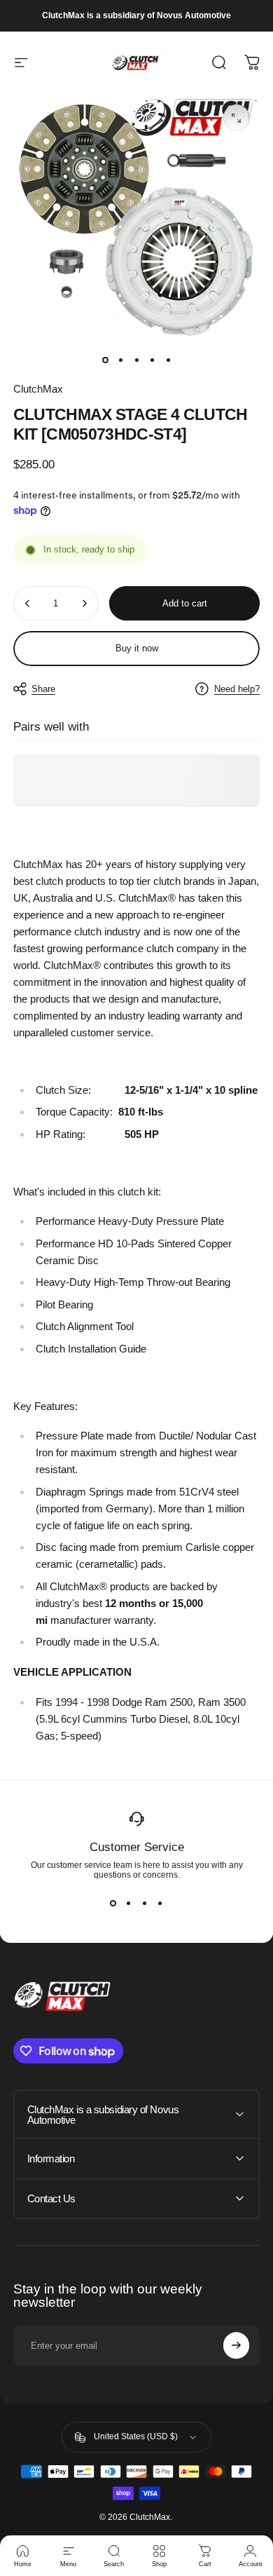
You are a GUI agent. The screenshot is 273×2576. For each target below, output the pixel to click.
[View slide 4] (161, 1903)
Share (43, 689)
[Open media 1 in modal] (237, 118)
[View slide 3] (145, 1903)
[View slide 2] (129, 1903)
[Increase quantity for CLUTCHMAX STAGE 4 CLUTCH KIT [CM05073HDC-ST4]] (84, 603)
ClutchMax (38, 389)
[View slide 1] (113, 1903)
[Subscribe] (237, 2345)
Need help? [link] (237, 689)
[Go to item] (105, 360)
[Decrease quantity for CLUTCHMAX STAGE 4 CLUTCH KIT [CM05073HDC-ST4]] (28, 603)
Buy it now (137, 648)
